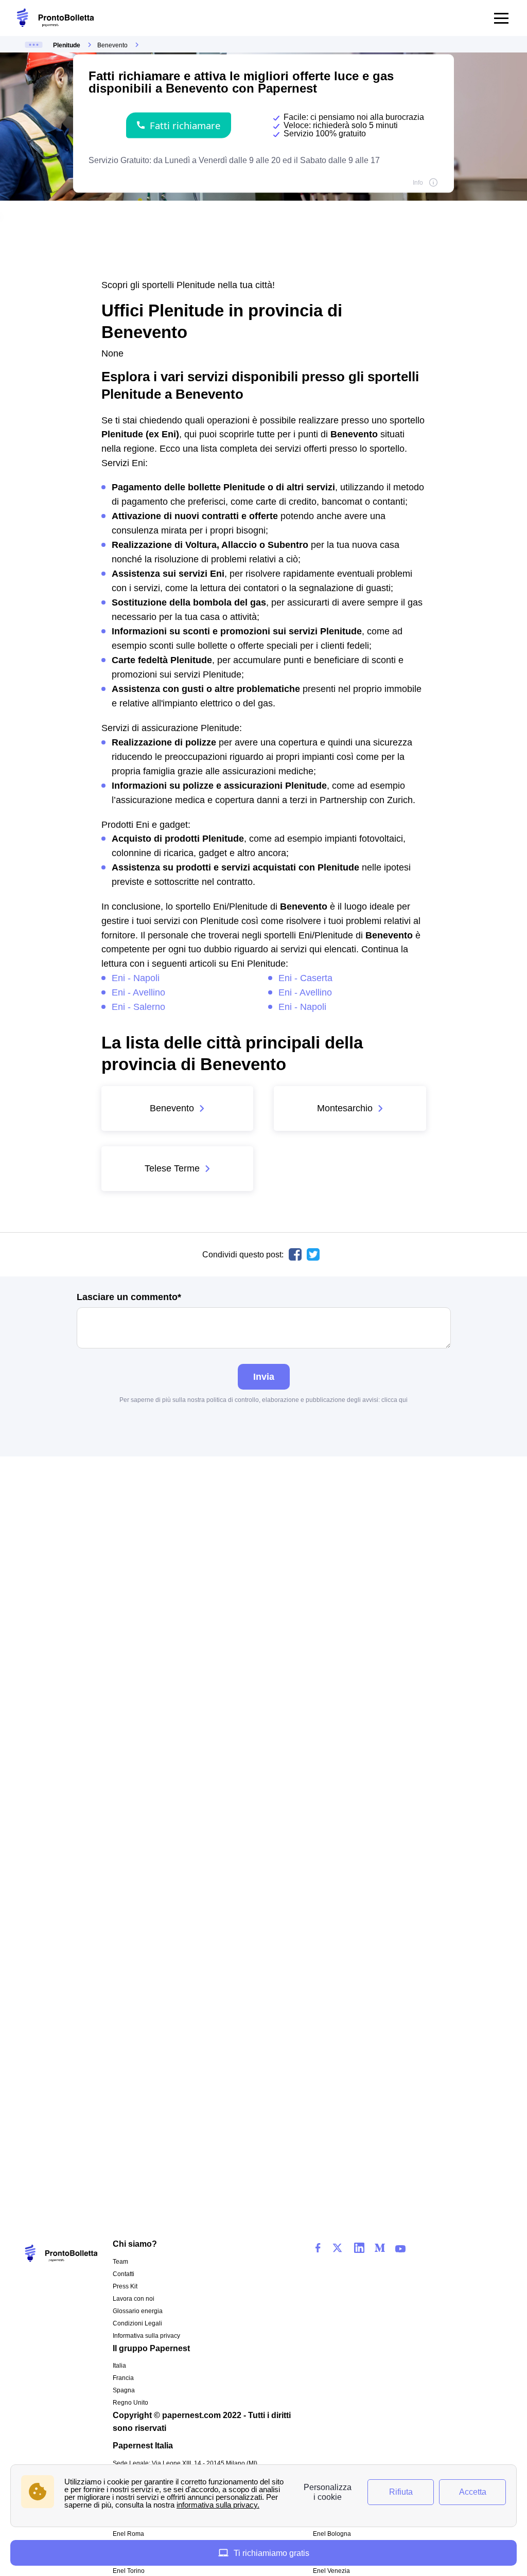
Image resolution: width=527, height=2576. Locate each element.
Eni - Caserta (305, 978)
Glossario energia (138, 2311)
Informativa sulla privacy (146, 2336)
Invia (264, 1376)
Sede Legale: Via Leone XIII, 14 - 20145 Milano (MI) (185, 2463)
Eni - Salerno (138, 1007)
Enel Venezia (331, 2571)
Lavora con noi (134, 2299)
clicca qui (394, 1400)
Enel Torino (129, 2571)
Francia (123, 2378)
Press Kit (125, 2286)
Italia (119, 2366)
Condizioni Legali (137, 2323)
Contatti (124, 2274)
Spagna (124, 2390)
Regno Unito (130, 2403)
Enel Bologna (332, 2534)
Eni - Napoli (136, 978)
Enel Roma (128, 2534)
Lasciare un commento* (129, 1297)
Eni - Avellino (138, 992)
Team (120, 2262)
